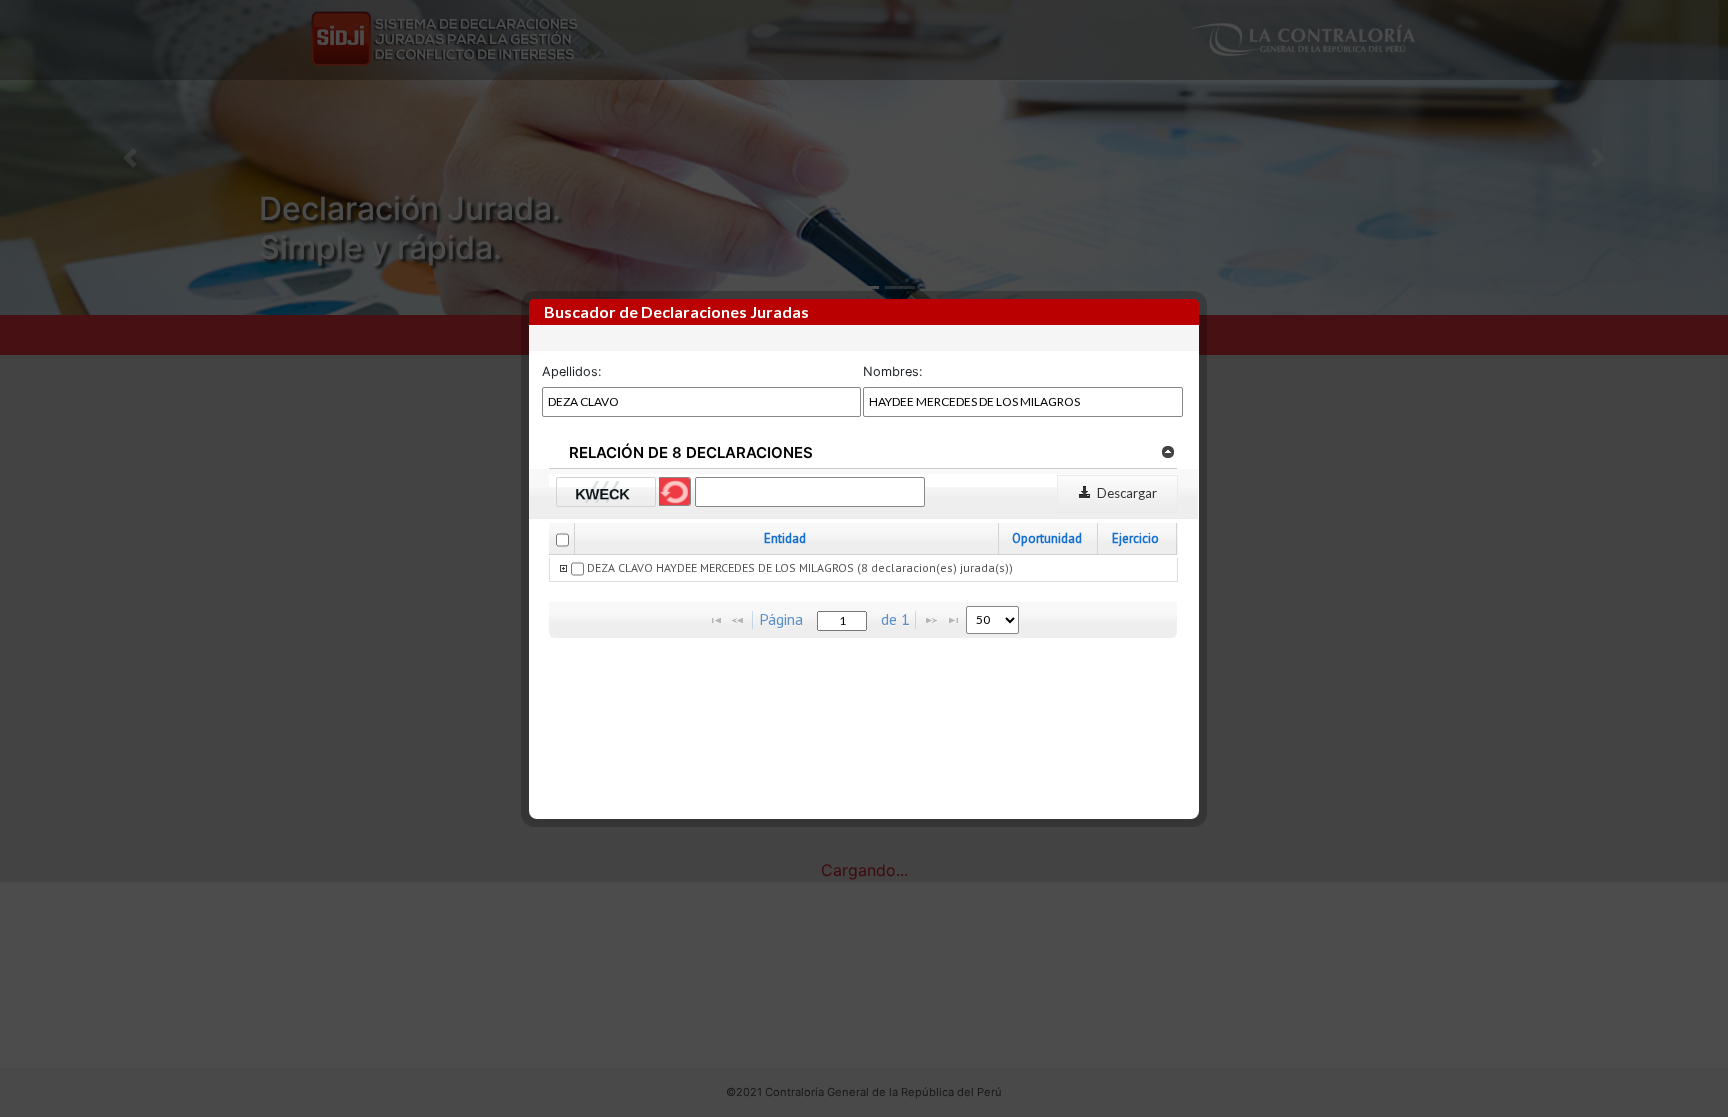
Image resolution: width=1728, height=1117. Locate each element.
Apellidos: (572, 371)
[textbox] (842, 621)
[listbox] (992, 620)
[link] (1167, 451)
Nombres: (893, 371)
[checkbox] (562, 540)
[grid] (864, 570)
